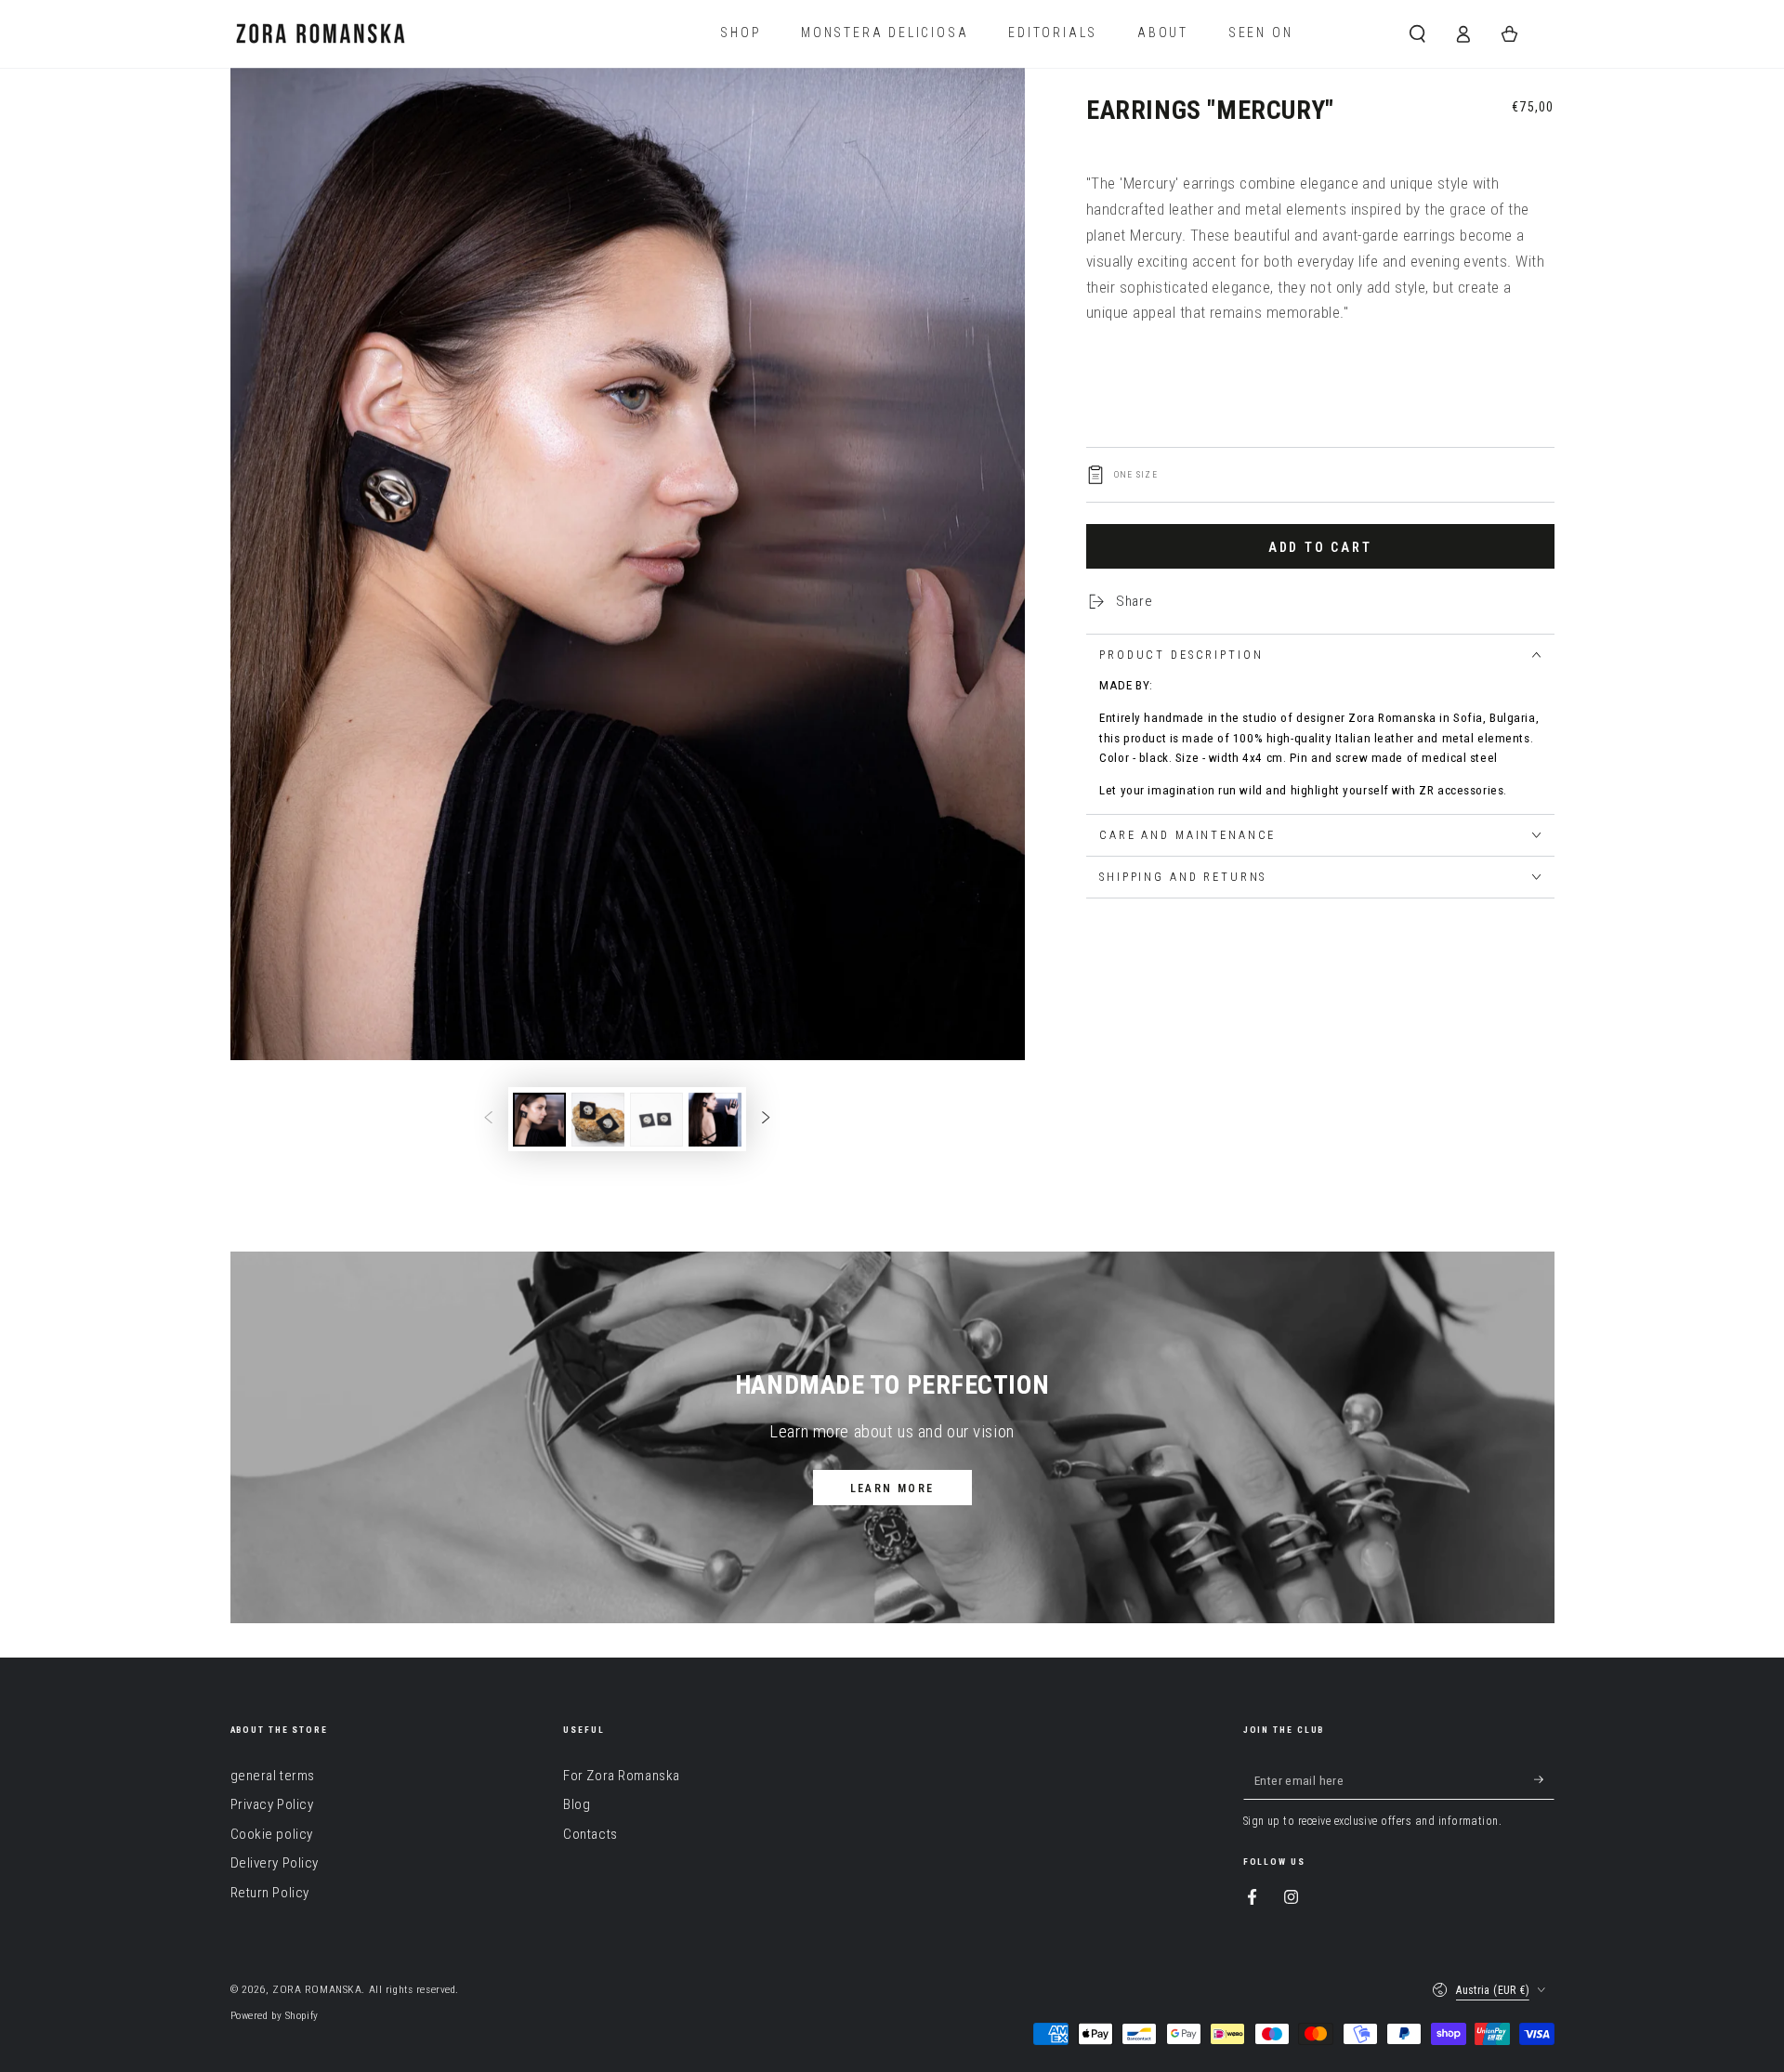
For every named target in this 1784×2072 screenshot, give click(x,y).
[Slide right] (766, 1120)
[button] (1417, 33)
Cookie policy (272, 1834)
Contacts (590, 1834)
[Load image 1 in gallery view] (539, 1120)
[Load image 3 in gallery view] (656, 1120)
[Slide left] (489, 1120)
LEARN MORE (892, 1488)
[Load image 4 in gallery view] (715, 1120)
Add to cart (1320, 547)
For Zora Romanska (622, 1776)
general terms (273, 1776)
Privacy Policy (272, 1804)
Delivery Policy (275, 1863)
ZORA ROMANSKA (317, 1989)
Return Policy (270, 1893)
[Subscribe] (1544, 1780)
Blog (577, 1804)
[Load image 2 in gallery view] (598, 1120)
